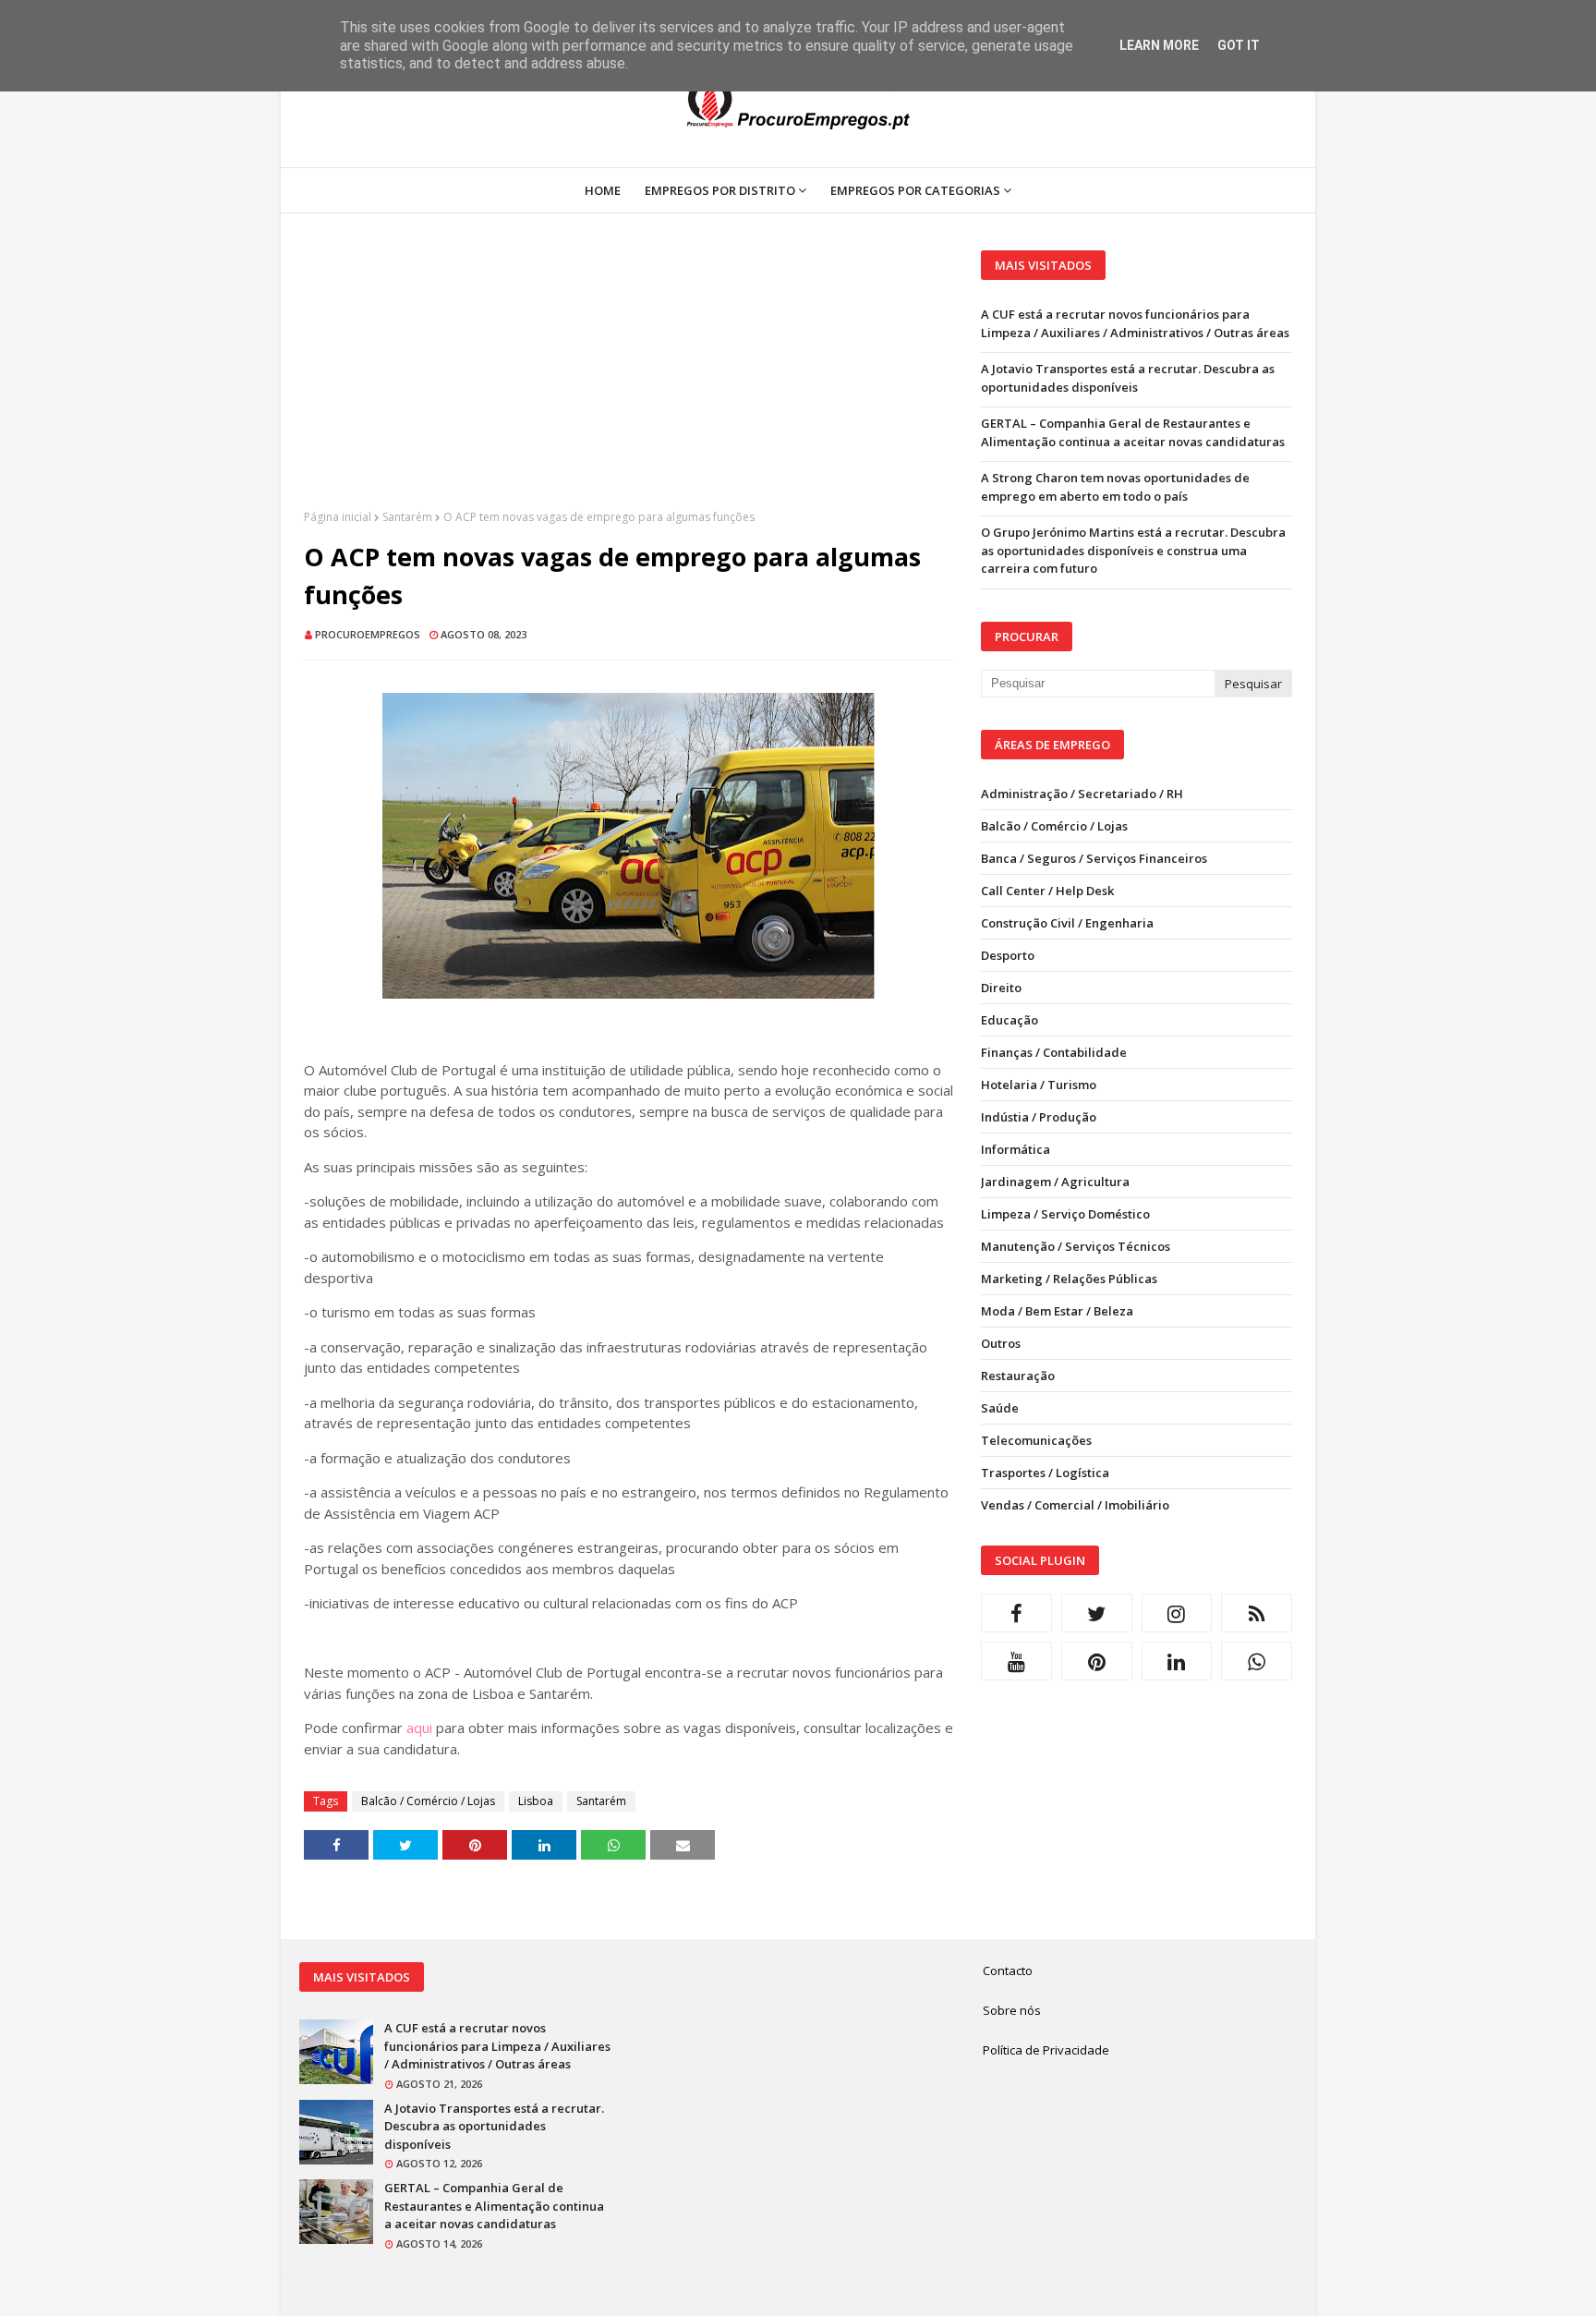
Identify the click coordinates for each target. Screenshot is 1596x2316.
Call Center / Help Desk (1047, 891)
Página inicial (338, 517)
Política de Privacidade (1046, 2050)
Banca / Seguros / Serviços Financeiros (1094, 858)
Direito (1001, 988)
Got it (1239, 45)
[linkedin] (1177, 1661)
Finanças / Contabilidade (1054, 1052)
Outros (1001, 1343)
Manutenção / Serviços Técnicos (1076, 1246)
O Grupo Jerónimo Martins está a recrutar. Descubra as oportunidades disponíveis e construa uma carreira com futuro (1133, 550)
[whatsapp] (1257, 1661)
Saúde (1000, 1408)
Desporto (1008, 955)
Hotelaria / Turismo (1039, 1085)
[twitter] (1097, 1613)
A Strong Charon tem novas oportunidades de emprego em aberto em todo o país (1115, 487)
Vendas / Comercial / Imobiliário (1075, 1505)
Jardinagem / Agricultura (1055, 1182)
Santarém (407, 517)
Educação (1010, 1020)
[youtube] (1016, 1661)
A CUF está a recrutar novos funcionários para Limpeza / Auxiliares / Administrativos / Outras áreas (1135, 323)
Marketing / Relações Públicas (1069, 1279)
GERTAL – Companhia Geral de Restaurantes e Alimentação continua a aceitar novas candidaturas (1133, 432)
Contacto (1008, 1970)
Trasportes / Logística (1045, 1473)
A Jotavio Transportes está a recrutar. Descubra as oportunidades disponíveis (1128, 378)
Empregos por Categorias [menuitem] (915, 190)
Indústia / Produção (1039, 1117)
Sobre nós (1012, 2010)
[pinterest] (1097, 1661)
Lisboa (536, 1801)
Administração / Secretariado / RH (1082, 794)
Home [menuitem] (603, 190)
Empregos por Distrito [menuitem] (720, 190)
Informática (1016, 1149)
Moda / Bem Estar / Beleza (1057, 1311)
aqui (419, 1728)
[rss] (1257, 1613)
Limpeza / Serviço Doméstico (1065, 1214)
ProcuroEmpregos (368, 634)
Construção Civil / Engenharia (1067, 923)
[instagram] (1177, 1613)
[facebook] (1016, 1613)
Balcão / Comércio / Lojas (428, 1801)
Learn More (1159, 45)
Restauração (1018, 1376)
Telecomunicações (1036, 1440)
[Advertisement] (629, 380)
